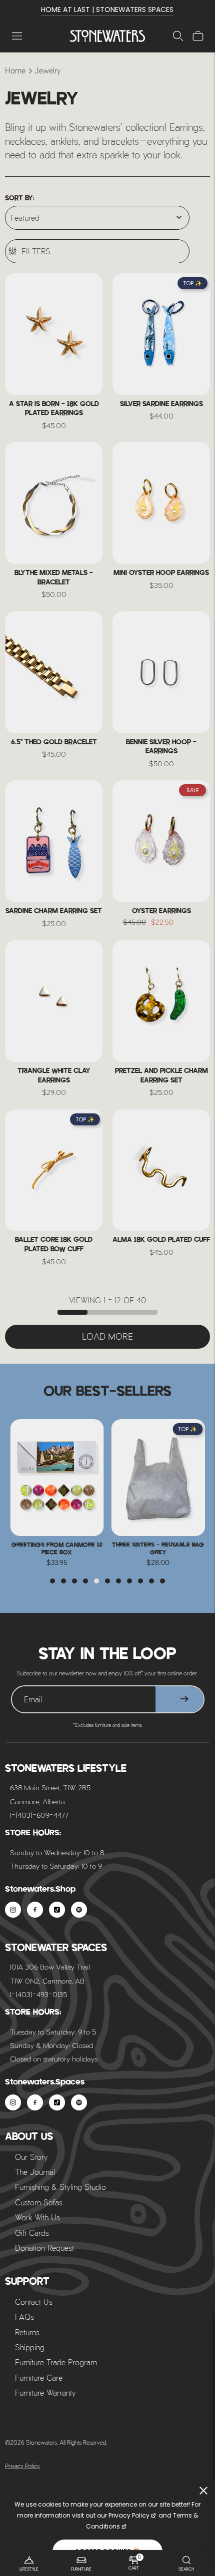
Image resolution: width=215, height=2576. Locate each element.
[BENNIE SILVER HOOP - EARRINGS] (161, 672)
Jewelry (48, 70)
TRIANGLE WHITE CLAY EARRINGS (54, 1076)
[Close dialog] (205, 2302)
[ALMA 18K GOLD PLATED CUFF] (161, 1170)
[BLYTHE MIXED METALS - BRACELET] (54, 503)
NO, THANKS (107, 2544)
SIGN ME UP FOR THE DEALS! (107, 2521)
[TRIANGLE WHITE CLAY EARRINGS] (54, 1001)
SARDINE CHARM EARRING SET (54, 911)
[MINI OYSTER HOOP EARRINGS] (161, 503)
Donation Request (44, 2248)
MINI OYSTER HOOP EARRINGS (161, 573)
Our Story (31, 2157)
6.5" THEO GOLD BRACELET (54, 743)
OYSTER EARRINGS (161, 911)
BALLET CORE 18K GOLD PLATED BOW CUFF (54, 1245)
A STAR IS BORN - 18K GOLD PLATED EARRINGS (54, 409)
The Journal (35, 2172)
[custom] (13, 1910)
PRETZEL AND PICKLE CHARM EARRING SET (161, 1076)
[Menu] (17, 36)
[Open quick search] (178, 36)
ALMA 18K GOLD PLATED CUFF (161, 1240)
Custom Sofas (39, 2202)
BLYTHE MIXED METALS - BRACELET (54, 578)
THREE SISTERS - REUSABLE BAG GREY (57, 1548)
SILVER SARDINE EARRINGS (161, 404)
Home (15, 70)
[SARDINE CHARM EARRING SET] (54, 841)
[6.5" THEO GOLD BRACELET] (54, 672)
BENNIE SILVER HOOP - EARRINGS (161, 747)
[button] (52, 1581)
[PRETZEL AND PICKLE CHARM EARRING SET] (161, 1001)
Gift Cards (32, 2233)
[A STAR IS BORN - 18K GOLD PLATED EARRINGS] (54, 334)
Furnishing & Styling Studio (60, 2187)
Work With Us (37, 2217)
